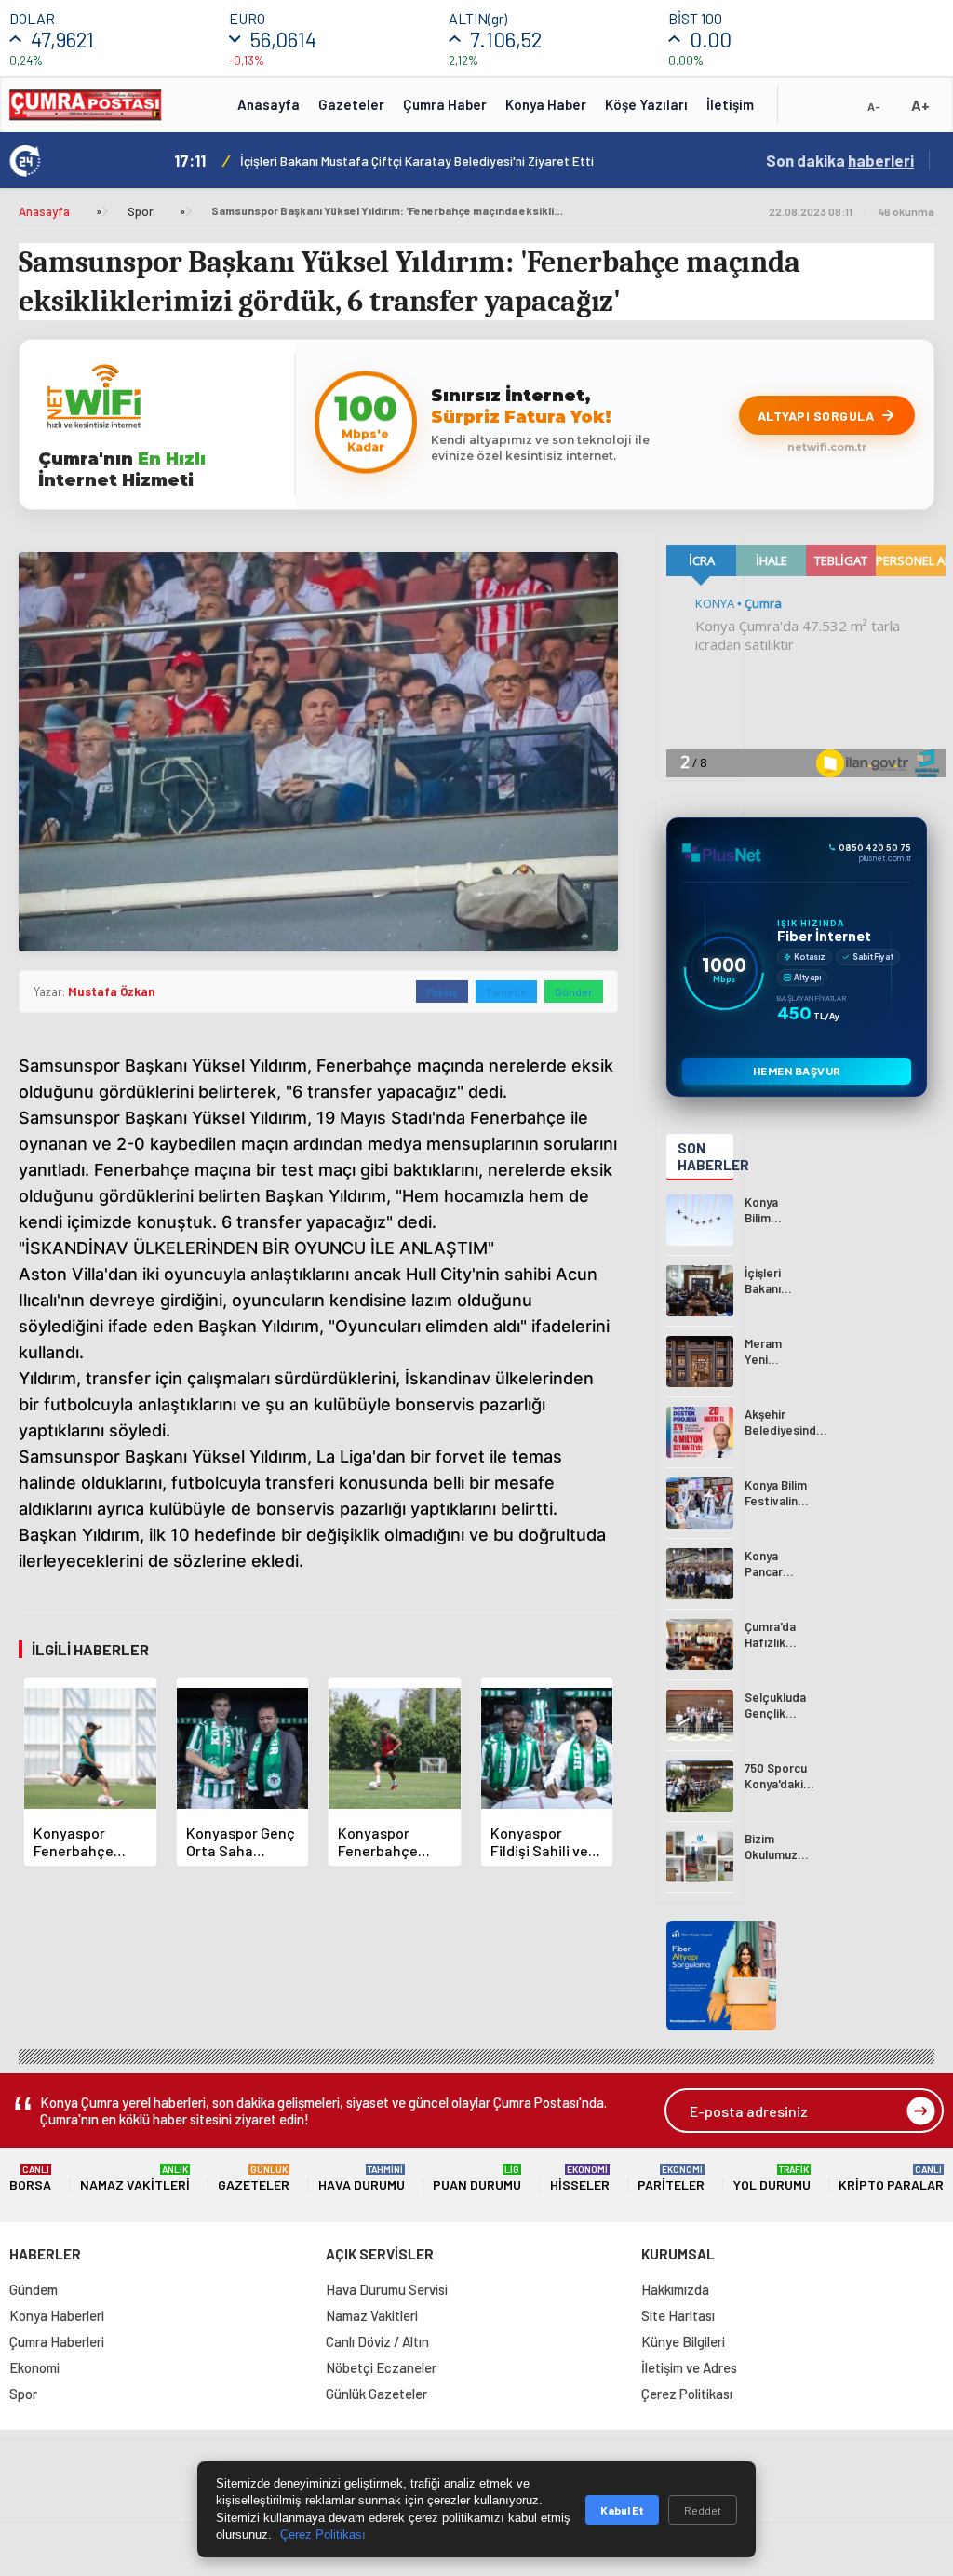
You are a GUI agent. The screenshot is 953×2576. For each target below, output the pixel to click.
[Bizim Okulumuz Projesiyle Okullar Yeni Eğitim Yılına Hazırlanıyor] (700, 1857)
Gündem (34, 2289)
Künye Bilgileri (683, 2341)
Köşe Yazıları (646, 104)
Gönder (574, 991)
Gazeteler (351, 104)
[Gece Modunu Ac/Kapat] (837, 111)
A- (874, 106)
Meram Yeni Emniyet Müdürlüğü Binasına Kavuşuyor (391, 161)
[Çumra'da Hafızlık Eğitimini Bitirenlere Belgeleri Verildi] (700, 1645)
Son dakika (840, 160)
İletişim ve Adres (689, 2367)
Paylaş (442, 991)
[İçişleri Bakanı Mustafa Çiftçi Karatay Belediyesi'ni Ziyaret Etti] (700, 1291)
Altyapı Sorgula (816, 416)
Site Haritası (678, 2315)
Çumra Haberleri (57, 2341)
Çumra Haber (445, 104)
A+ (920, 105)
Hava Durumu (362, 2178)
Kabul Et (622, 2510)
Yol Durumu (772, 2178)
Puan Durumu (477, 2178)
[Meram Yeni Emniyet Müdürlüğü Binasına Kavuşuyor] (700, 1362)
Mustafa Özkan (111, 991)
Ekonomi (34, 2367)
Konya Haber (546, 104)
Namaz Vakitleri (135, 2178)
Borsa (30, 2178)
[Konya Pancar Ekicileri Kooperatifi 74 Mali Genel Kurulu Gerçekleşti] (700, 1574)
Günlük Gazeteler (376, 2394)
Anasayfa (268, 104)
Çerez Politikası (687, 2394)
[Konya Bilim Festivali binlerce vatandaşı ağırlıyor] (700, 1220)
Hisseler (580, 2178)
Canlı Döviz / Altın (377, 2341)
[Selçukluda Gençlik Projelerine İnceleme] (700, 1715)
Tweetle (506, 991)
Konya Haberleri (57, 2315)
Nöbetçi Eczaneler (381, 2367)
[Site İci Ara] (806, 111)
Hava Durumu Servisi (387, 2289)
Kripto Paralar (891, 2178)
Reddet (703, 2510)
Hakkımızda (675, 2289)
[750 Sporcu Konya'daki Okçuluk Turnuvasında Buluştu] (700, 1786)
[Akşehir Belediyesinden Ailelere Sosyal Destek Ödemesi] (700, 1432)
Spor (141, 211)
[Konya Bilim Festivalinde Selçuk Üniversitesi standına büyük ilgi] (700, 1503)
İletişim (730, 104)
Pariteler (671, 2178)
